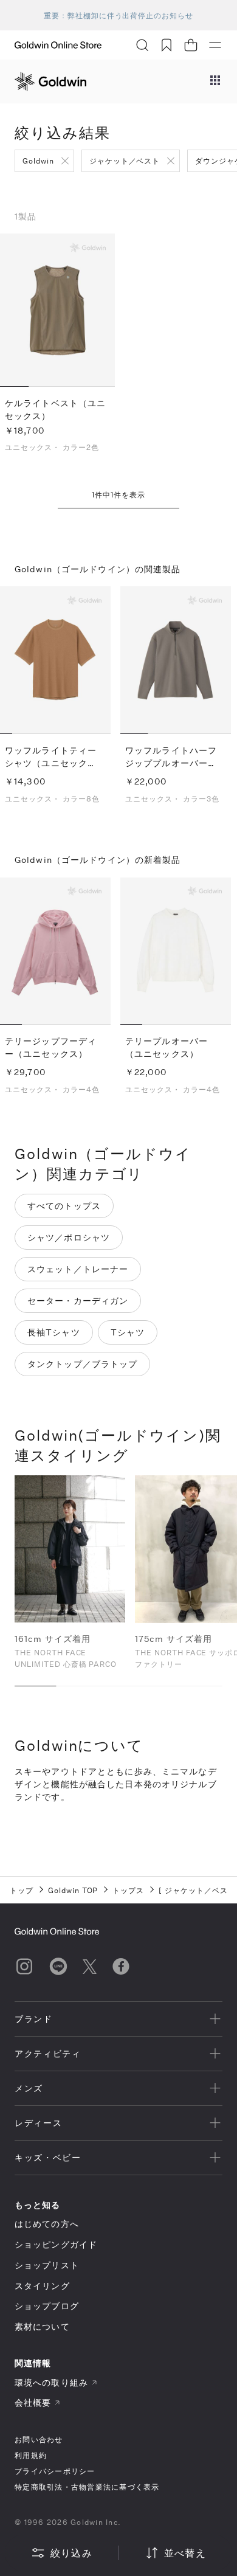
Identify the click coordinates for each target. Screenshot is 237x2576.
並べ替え (185, 2553)
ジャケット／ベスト (125, 161)
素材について (42, 2326)
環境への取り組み (51, 2382)
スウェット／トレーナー (78, 1269)
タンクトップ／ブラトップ (82, 1364)
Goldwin (38, 161)
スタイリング (42, 2286)
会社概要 (33, 2402)
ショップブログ (47, 2306)
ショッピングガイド (56, 2244)
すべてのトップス (64, 1206)
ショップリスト (47, 2265)
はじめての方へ (47, 2224)
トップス (128, 1890)
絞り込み (71, 2553)
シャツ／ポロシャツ (69, 1237)
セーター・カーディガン (78, 1300)
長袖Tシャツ (54, 1332)
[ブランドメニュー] (215, 81)
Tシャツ (128, 1332)
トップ (22, 1890)
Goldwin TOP (73, 1890)
